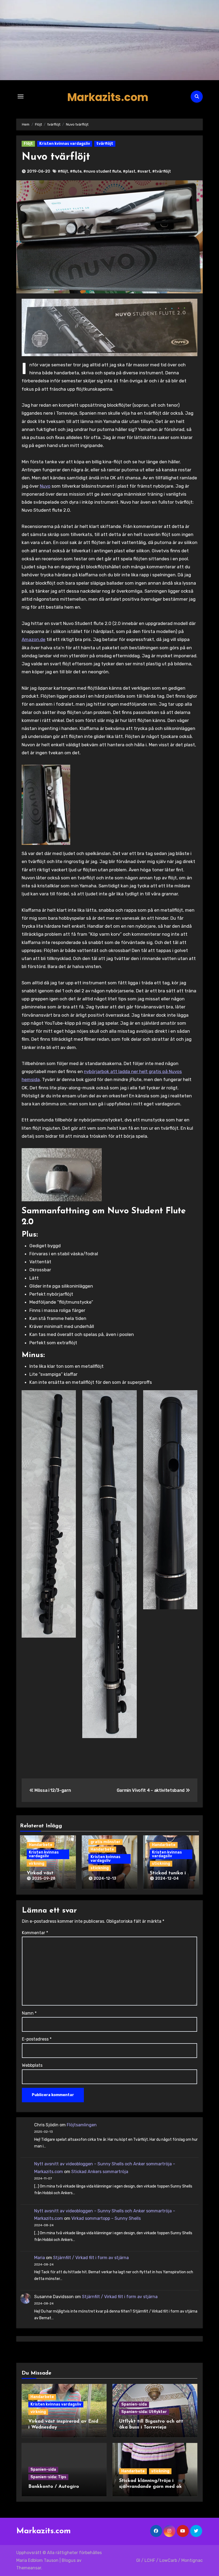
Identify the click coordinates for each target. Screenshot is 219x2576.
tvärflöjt (105, 144)
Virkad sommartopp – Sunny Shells (106, 2218)
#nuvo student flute (102, 171)
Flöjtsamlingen (82, 2125)
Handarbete (41, 1845)
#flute (76, 171)
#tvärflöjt (162, 171)
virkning (37, 1864)
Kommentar (35, 1933)
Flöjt (28, 144)
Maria (40, 2258)
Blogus (69, 2560)
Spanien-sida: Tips (48, 2477)
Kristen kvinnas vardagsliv (65, 144)
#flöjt (63, 171)
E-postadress (37, 2039)
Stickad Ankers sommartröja (100, 2172)
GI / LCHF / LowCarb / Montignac (169, 2560)
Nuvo (45, 486)
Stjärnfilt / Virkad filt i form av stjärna (91, 2258)
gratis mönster (105, 1842)
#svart (144, 171)
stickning (100, 1868)
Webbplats (32, 2065)
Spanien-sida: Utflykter (144, 2412)
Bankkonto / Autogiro (54, 2487)
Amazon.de (34, 639)
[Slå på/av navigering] (21, 96)
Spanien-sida (134, 2404)
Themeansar (29, 2568)
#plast (129, 171)
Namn (29, 2013)
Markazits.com (108, 97)
